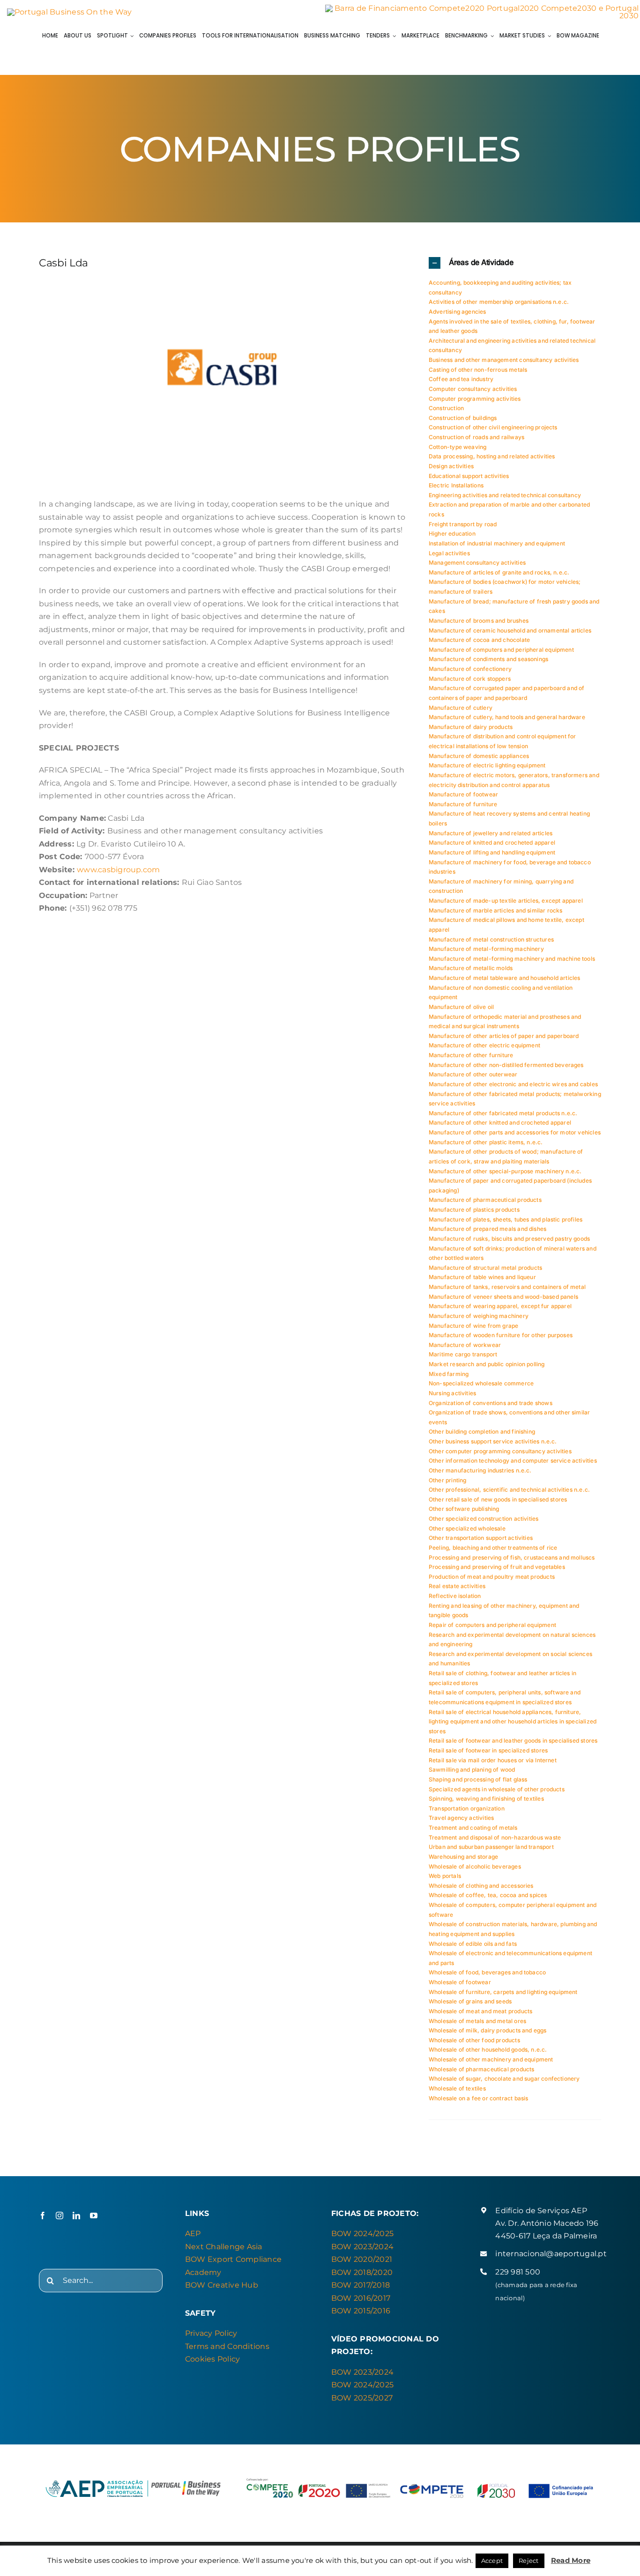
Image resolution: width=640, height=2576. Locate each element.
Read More (571, 2560)
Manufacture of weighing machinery (479, 1316)
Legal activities (449, 553)
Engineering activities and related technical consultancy (505, 495)
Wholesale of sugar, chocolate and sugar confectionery (504, 2079)
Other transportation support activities (481, 1538)
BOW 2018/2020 (362, 2272)
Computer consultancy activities (473, 389)
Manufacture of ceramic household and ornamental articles (510, 630)
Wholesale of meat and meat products (480, 2011)
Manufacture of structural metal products (485, 1268)
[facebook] (43, 2215)
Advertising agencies (458, 312)
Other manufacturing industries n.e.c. (480, 1470)
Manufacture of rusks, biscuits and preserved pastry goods (509, 1239)
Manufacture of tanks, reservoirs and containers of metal (507, 1287)
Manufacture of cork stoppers (470, 679)
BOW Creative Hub (222, 2285)
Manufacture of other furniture (471, 1055)
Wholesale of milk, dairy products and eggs (488, 2030)
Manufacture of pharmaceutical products (485, 1200)
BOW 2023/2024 (362, 2247)
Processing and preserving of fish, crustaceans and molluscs (512, 1557)
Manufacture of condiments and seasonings (488, 659)
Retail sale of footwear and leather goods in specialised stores (513, 1741)
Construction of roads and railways (476, 437)
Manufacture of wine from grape (473, 1326)
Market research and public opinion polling (487, 1364)
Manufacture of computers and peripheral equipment (501, 650)
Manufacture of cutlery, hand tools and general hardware (507, 717)
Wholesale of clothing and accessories (481, 1886)
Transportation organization (467, 1808)
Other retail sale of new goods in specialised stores (498, 1499)
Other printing (448, 1480)
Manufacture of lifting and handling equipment (492, 852)
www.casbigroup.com (118, 870)
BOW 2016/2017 (361, 2298)
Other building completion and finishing (482, 1432)
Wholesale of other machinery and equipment (491, 2059)
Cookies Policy (212, 2359)
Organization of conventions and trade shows (491, 1403)
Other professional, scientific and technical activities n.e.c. (509, 1490)
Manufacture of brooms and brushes (479, 621)
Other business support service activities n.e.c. (493, 1441)
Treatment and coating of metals (473, 1828)
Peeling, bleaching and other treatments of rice (493, 1548)
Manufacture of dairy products (471, 727)
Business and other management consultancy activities (504, 360)
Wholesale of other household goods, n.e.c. (488, 2050)
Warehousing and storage (463, 1857)
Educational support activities (469, 476)
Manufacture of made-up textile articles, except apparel (506, 901)
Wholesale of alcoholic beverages (475, 1866)
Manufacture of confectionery (470, 669)
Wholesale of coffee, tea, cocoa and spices (488, 1895)
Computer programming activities (475, 399)
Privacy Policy (211, 2333)
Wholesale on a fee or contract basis (478, 2098)
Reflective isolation (455, 1596)
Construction (446, 408)
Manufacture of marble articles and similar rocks (496, 910)
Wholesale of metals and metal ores (477, 2021)
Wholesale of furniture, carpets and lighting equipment (503, 1992)
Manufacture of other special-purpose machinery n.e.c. (505, 1171)
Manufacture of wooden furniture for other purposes (501, 1335)
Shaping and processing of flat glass (478, 1779)
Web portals (445, 1876)
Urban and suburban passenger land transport (491, 1847)
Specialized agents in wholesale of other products (497, 1789)
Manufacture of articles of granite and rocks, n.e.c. (499, 572)
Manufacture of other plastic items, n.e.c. (486, 1142)
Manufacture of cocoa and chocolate (479, 640)
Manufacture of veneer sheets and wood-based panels (503, 1297)
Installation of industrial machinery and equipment (497, 543)
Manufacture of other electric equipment (484, 1045)
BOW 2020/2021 (362, 2259)
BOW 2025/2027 (362, 2398)
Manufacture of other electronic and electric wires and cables (513, 1084)
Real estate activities (457, 1586)
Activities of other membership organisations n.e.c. (499, 302)
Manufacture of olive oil (461, 1007)
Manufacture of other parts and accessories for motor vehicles (515, 1132)
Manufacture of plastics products (474, 1210)
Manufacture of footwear (463, 794)
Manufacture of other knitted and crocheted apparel (500, 1122)
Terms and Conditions (227, 2346)
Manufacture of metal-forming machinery (486, 949)
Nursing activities (452, 1393)
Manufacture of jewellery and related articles (491, 833)
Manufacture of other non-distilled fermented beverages (506, 1065)
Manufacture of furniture (463, 804)
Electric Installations (456, 485)
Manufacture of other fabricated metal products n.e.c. (503, 1113)
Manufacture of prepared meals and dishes (487, 1229)
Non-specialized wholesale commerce (481, 1383)
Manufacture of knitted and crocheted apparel (492, 843)
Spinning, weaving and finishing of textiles (486, 1799)
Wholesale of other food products (474, 2040)
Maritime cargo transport (463, 1354)
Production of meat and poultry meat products (492, 1577)
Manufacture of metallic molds (471, 968)
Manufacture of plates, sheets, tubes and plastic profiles (506, 1219)
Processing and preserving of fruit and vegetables (497, 1567)
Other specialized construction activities (484, 1519)
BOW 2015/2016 (361, 2311)
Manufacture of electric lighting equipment (487, 765)
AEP (193, 2234)
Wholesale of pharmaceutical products (481, 2069)
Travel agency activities (461, 1818)
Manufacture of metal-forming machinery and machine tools (512, 959)
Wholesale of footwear (460, 1982)
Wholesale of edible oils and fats (473, 1944)
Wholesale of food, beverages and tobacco (487, 1972)
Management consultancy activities (477, 563)
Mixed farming (449, 1374)
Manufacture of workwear (465, 1345)
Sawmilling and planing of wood (472, 1770)
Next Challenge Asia (224, 2247)
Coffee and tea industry (461, 379)
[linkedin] (76, 2215)
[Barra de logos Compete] (482, 8)
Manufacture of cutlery (461, 708)
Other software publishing (464, 1509)
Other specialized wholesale (467, 1528)
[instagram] (60, 2215)
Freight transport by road (463, 524)
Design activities (451, 466)
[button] (515, 263)
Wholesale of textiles (457, 2088)
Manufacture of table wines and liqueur (482, 1277)
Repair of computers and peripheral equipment (492, 1625)
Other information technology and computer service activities (513, 1461)
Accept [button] (492, 2561)
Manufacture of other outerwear (473, 1074)
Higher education (452, 534)
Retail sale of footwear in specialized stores (488, 1750)
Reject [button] (528, 2561)
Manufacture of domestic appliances (479, 756)
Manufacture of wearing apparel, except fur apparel (500, 1306)
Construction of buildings (463, 418)
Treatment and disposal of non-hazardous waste (495, 1837)
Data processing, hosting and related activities (492, 456)
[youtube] (94, 2215)
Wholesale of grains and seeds (470, 2001)
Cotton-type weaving (458, 447)
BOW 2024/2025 (362, 2234)
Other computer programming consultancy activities (500, 1451)
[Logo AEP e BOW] (70, 12)
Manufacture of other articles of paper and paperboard (504, 1036)
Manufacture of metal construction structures (491, 939)
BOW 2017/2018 (361, 2285)
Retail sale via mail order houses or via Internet (493, 1760)
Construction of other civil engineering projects (493, 427)
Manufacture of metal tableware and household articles (505, 978)
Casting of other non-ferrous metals (478, 370)
